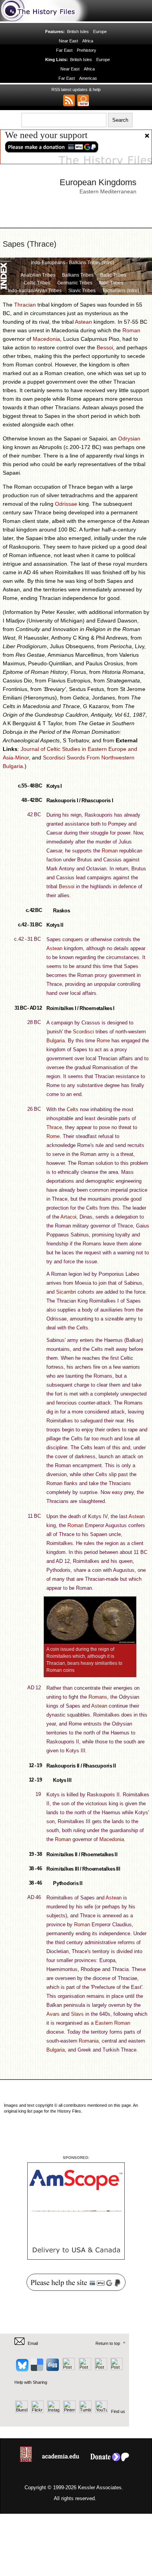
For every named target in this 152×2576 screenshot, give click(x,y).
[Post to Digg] (52, 2369)
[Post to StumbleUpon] (116, 2369)
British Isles (78, 32)
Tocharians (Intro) (121, 291)
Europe (100, 32)
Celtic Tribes (37, 283)
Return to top (108, 2343)
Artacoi (68, 1217)
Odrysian (129, 438)
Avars (53, 2014)
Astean (83, 322)
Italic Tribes (111, 283)
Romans (98, 1697)
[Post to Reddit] (100, 2369)
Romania (89, 2041)
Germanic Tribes (75, 283)
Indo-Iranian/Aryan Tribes (35, 291)
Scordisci (83, 1032)
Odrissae (66, 504)
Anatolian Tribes (38, 275)
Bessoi (105, 347)
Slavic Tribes (82, 291)
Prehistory (87, 50)
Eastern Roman (113, 2023)
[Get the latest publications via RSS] (69, 100)
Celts (72, 1109)
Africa (88, 41)
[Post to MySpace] (84, 2369)
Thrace (54, 1127)
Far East (64, 50)
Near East (69, 41)
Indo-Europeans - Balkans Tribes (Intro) (72, 263)
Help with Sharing (31, 2382)
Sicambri (66, 1292)
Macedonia (46, 339)
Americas (88, 78)
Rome (103, 1041)
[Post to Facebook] (68, 2369)
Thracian (25, 305)
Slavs (77, 2014)
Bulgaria (56, 1041)
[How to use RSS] (83, 100)
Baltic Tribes (113, 275)
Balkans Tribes (78, 275)
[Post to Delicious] (37, 2369)
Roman (131, 330)
